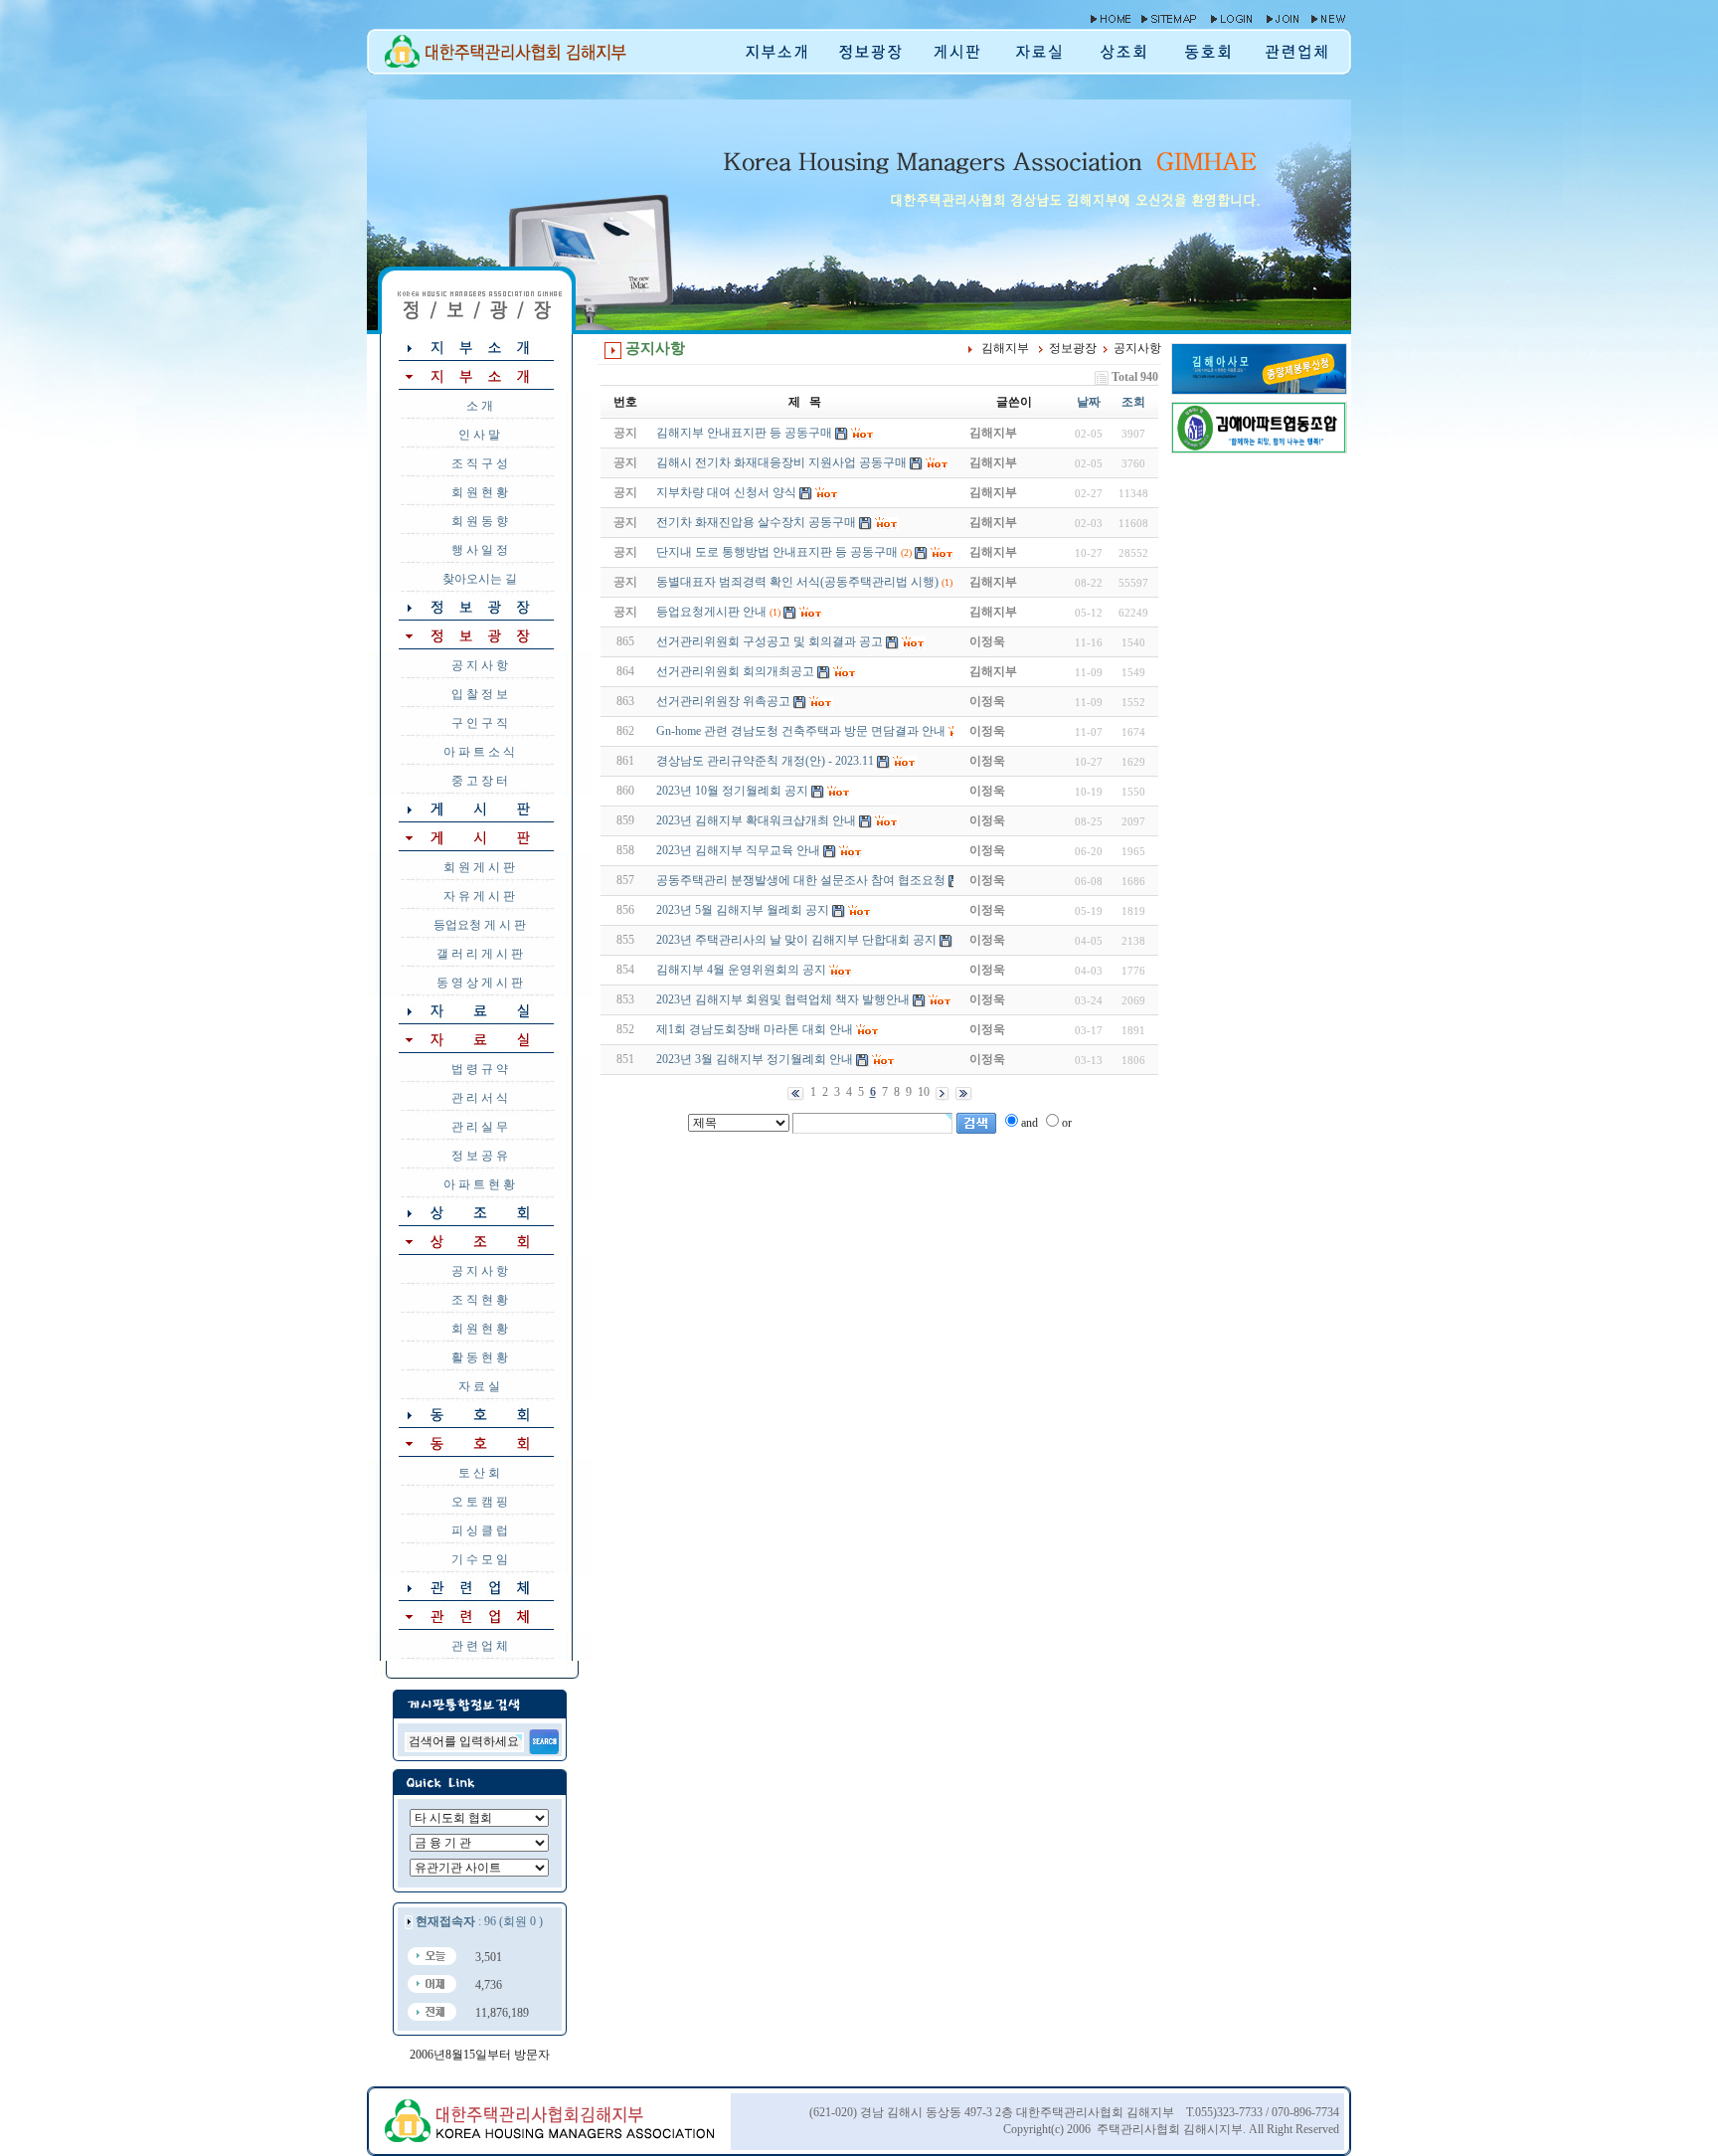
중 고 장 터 (480, 781)
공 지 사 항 (480, 665)
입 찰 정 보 (480, 694)
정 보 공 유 (480, 1156)
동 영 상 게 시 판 (480, 983)
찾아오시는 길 (480, 579)
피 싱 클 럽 (480, 1530)
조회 (1133, 402)
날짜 (1089, 402)
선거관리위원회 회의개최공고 (735, 671)
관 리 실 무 (480, 1127)
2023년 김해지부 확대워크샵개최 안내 (756, 820)
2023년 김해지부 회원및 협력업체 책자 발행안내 (783, 999)
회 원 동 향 (480, 521)
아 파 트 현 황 (479, 1184)
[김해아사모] (1259, 390)
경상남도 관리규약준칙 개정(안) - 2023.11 (765, 761)
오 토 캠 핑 (480, 1502)
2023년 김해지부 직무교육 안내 (738, 850)
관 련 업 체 (480, 1646)
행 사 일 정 (480, 550)
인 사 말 (479, 435)
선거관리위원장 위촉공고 (723, 701)
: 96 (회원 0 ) (479, 1921)
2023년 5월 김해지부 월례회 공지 (743, 910)
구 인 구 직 (480, 723)
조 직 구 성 (480, 463)
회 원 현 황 (480, 492)
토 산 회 (479, 1473)
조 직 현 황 (480, 1300)
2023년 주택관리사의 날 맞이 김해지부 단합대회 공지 (796, 940)
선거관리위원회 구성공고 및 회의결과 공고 (770, 641)
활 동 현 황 (480, 1357)
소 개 (480, 406)
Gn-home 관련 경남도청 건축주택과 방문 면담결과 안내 (801, 731)
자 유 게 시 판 (479, 896)
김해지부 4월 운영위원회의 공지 (741, 970)
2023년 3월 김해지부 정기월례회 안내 (755, 1059)
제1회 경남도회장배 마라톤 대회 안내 (755, 1029)
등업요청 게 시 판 (480, 925)
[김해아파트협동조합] (1259, 449)
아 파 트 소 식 (479, 752)
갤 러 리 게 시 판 (480, 954)
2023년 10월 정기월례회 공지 (732, 791)
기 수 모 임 (480, 1559)
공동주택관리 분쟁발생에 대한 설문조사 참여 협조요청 (801, 880)
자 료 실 (479, 1386)
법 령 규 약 (480, 1069)
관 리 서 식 (480, 1098)
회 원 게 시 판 (479, 867)
